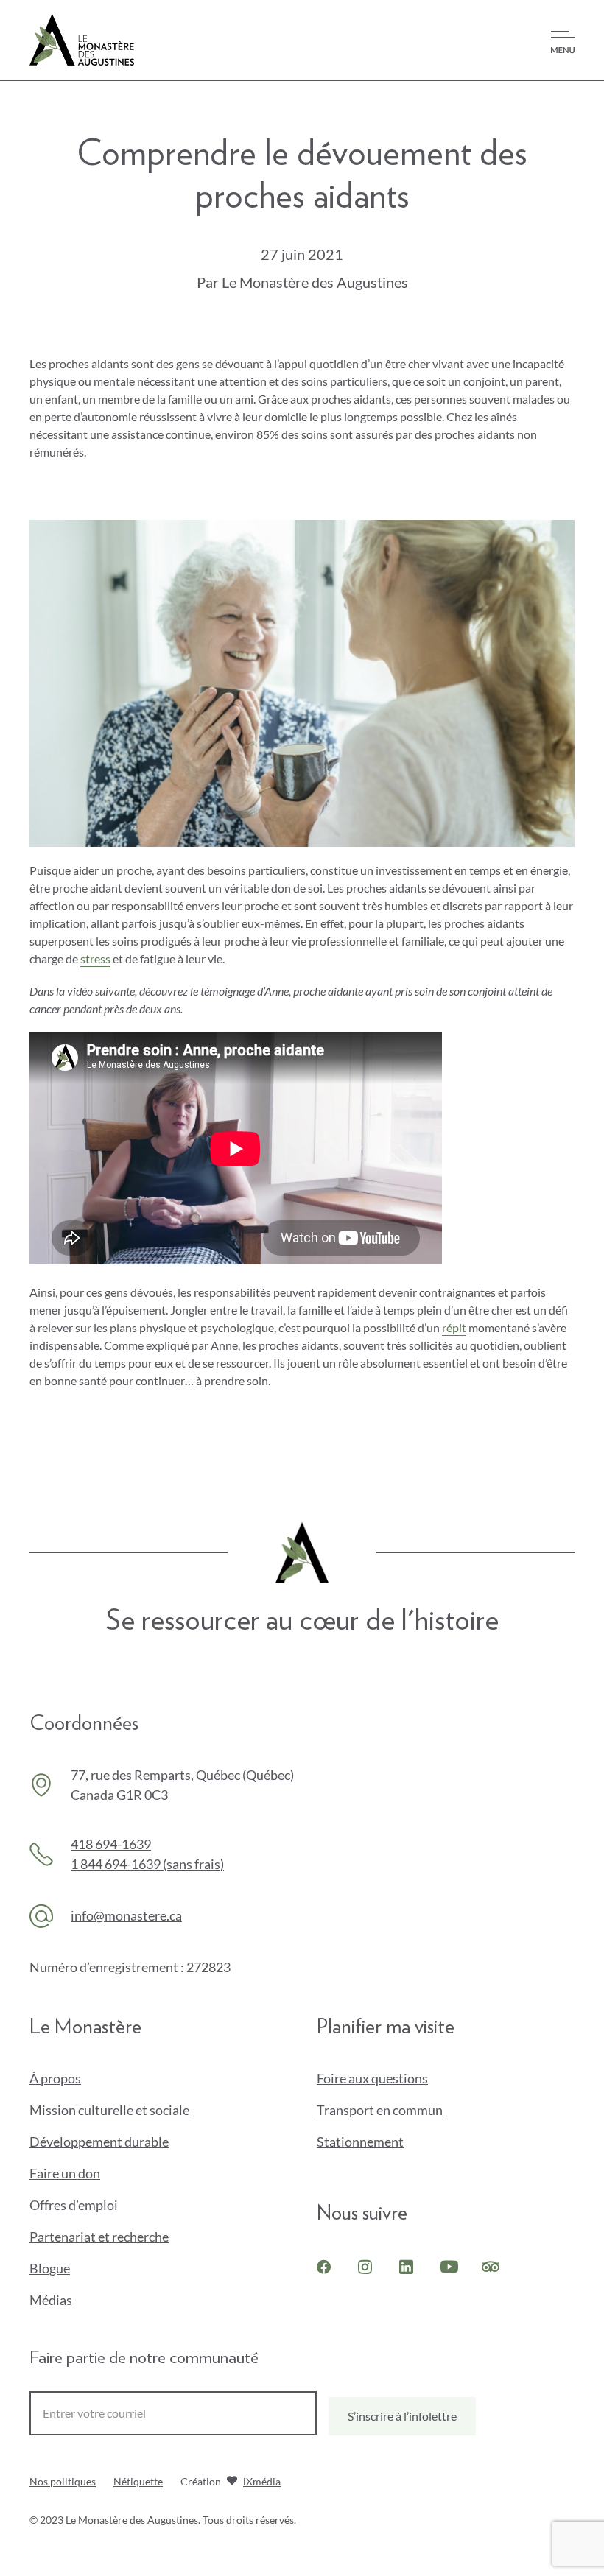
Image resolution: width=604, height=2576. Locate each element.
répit (454, 1327)
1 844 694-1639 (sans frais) (147, 1864)
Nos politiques (63, 2481)
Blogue (50, 2268)
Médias (51, 2300)
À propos (55, 2078)
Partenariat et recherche (99, 2237)
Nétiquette (138, 2481)
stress (95, 958)
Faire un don (89, 2174)
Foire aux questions (372, 2078)
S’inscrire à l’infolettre (402, 2416)
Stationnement (360, 2142)
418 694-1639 (111, 1844)
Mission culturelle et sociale (109, 2110)
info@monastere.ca (126, 1915)
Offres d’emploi (74, 2205)
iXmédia (262, 2483)
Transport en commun (380, 2110)
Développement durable (99, 2142)
